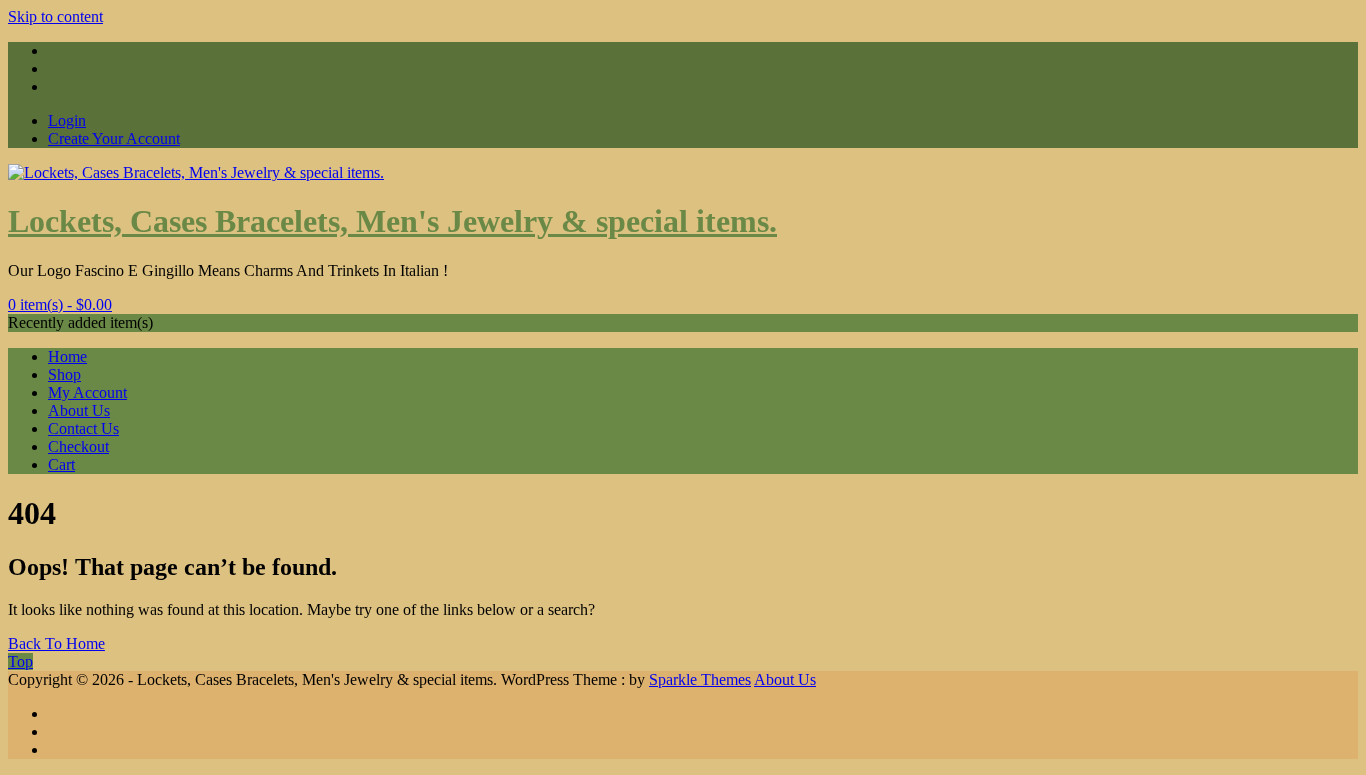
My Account (87, 392)
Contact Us (83, 428)
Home (67, 356)
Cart (61, 464)
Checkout (78, 446)
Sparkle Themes (700, 679)
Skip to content (55, 16)
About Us (79, 410)
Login (67, 120)
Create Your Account (114, 138)
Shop (64, 374)
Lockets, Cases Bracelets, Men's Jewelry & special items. (392, 221)
